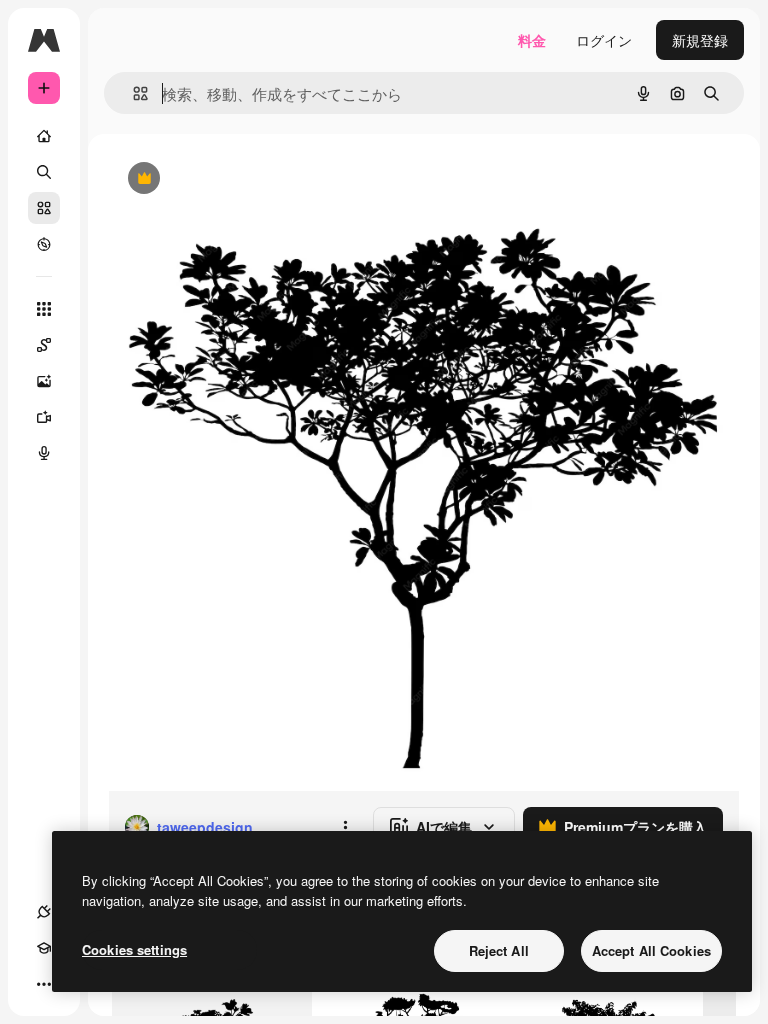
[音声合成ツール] (44, 453)
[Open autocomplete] (132, 93)
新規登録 (700, 40)
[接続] (44, 912)
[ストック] (44, 208)
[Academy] (44, 948)
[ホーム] (44, 136)
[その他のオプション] (345, 827)
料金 (532, 40)
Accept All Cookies (651, 950)
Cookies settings (134, 949)
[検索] (44, 172)
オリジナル (245, 179)
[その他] (44, 984)
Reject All (499, 950)
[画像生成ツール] (44, 381)
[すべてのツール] (44, 309)
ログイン (604, 40)
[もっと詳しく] (44, 244)
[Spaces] (44, 345)
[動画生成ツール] (44, 417)
